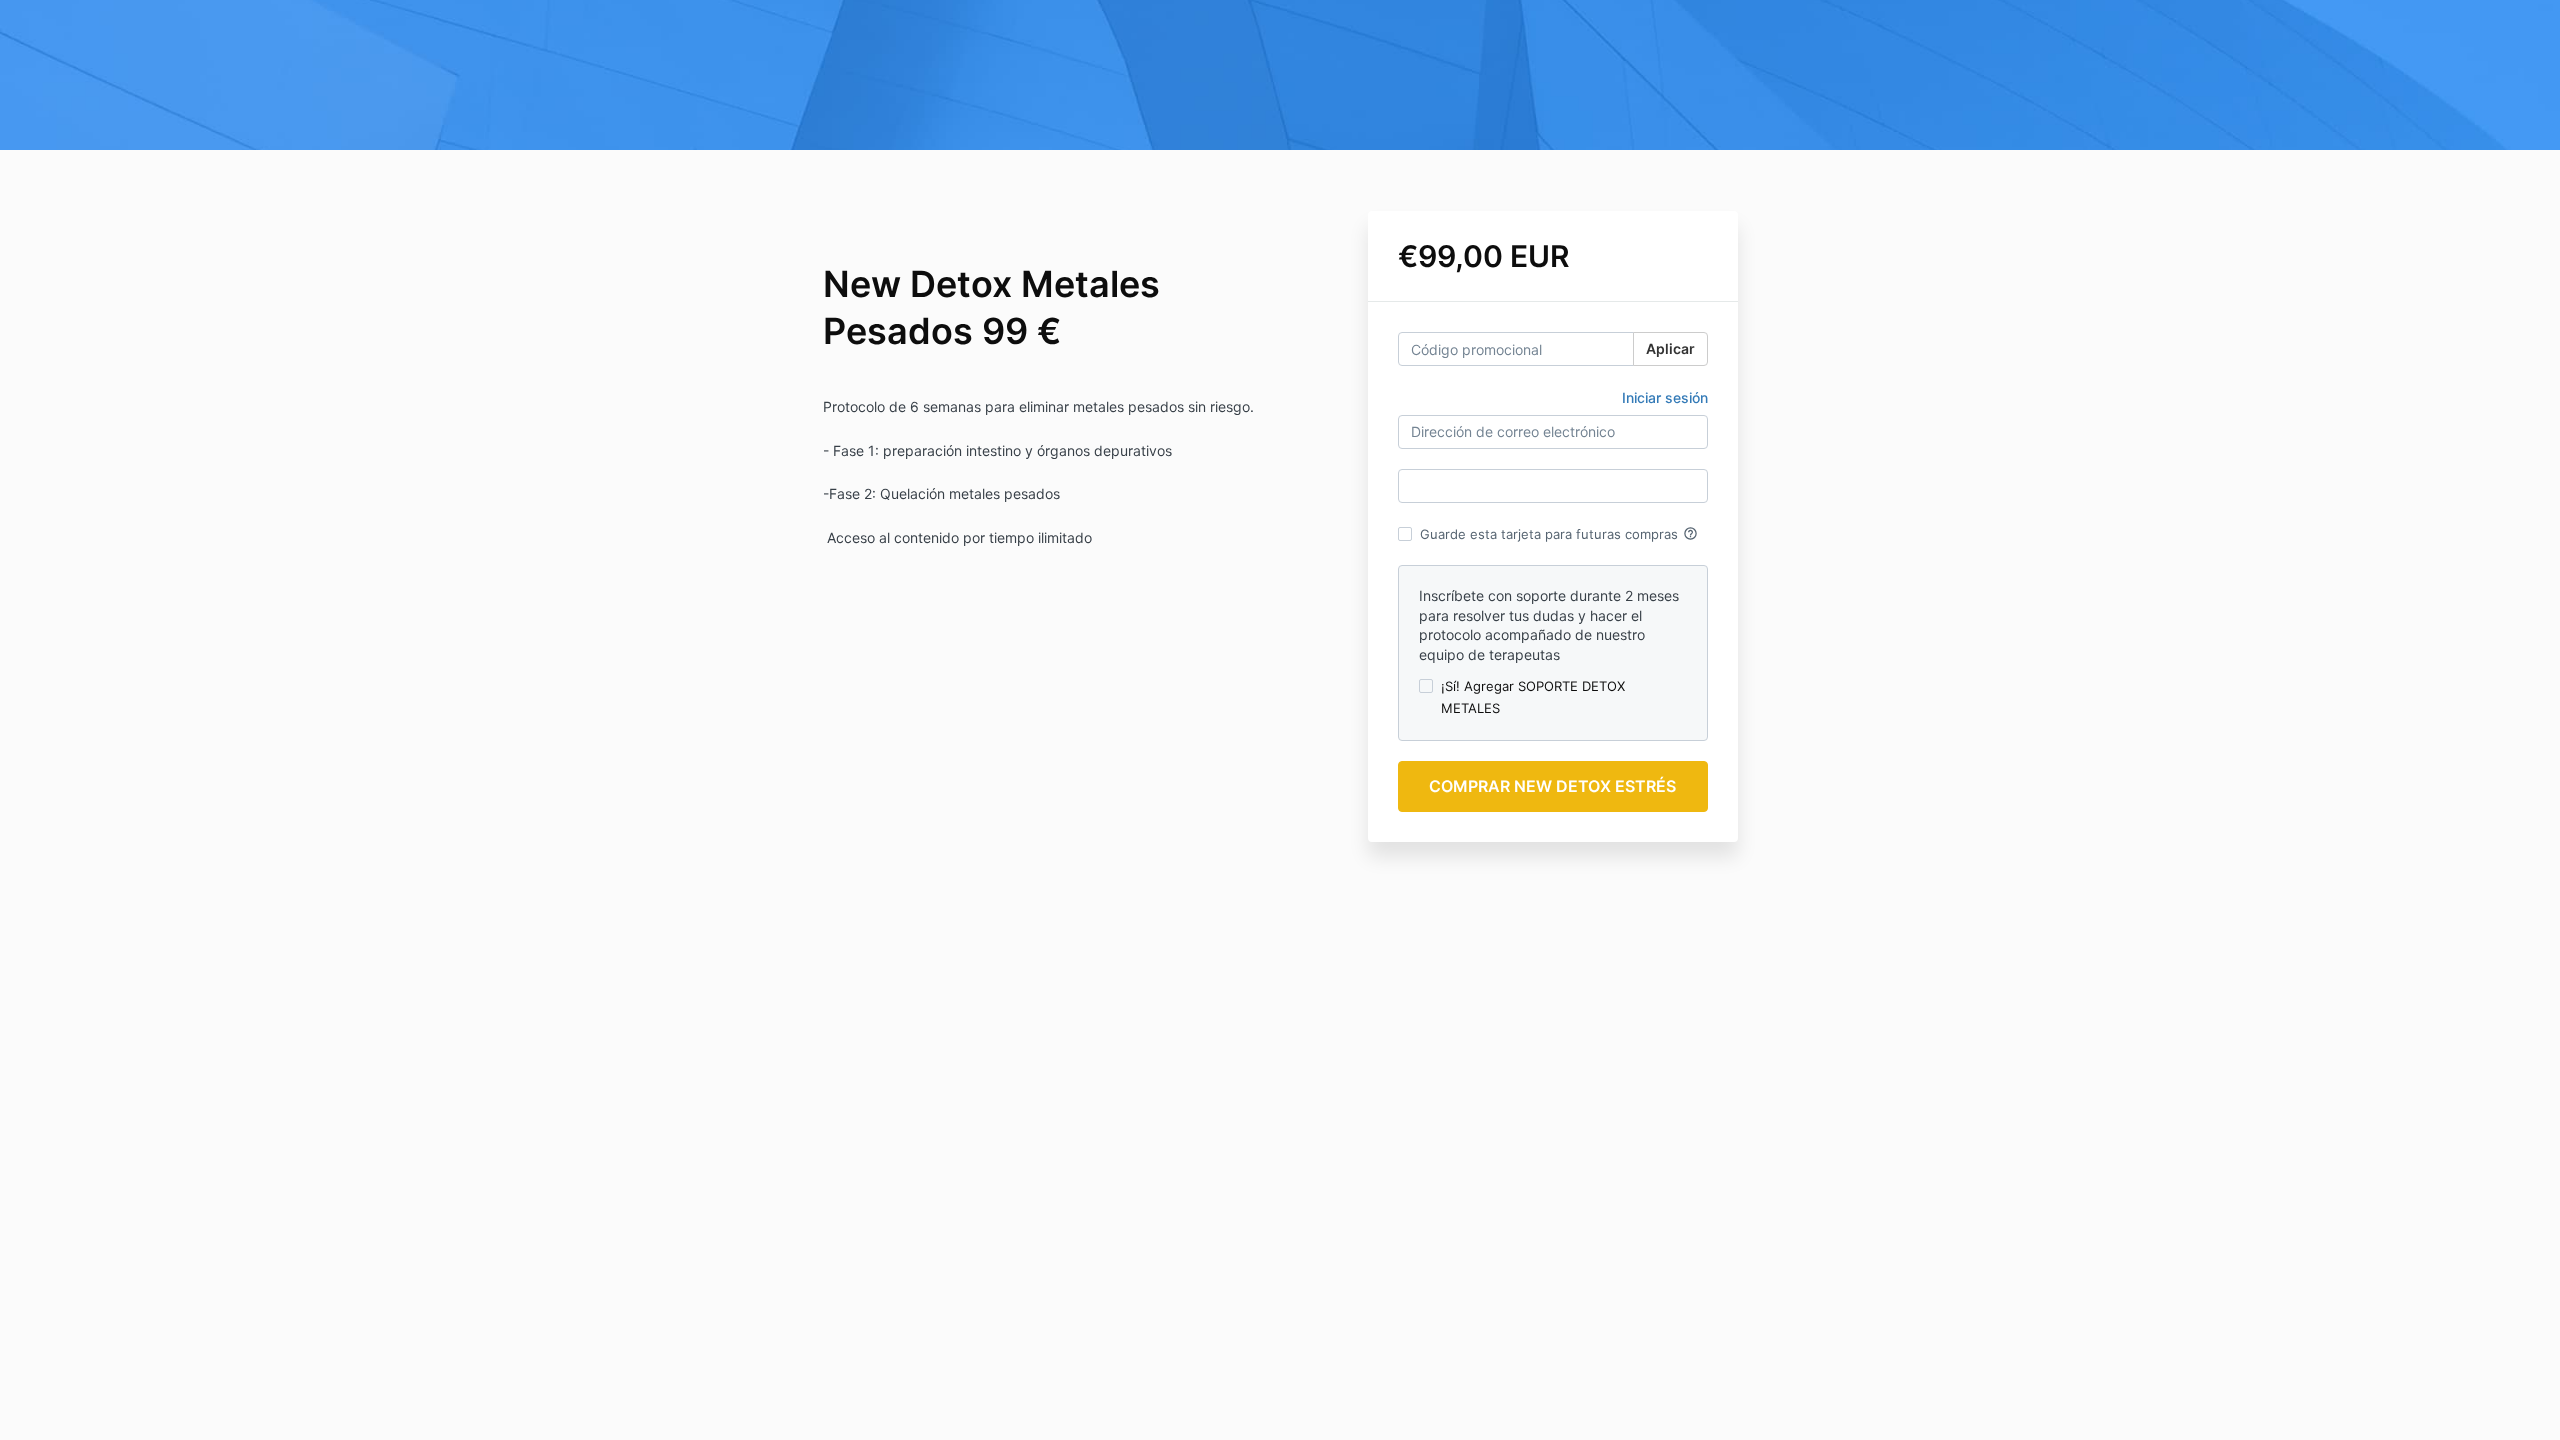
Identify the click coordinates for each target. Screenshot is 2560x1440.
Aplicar (1670, 348)
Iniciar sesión (1665, 397)
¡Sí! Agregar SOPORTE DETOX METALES (1533, 697)
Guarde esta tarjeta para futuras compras (1559, 534)
